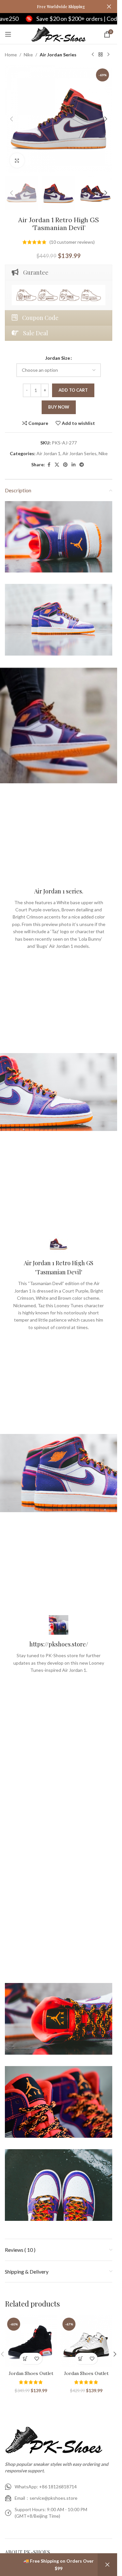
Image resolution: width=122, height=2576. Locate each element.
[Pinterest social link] (65, 465)
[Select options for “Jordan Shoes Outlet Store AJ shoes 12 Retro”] (81, 2359)
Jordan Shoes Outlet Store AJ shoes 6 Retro (31, 2377)
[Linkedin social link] (74, 465)
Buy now (59, 407)
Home (11, 55)
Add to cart (73, 390)
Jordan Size (58, 358)
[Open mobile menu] (8, 34)
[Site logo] (59, 34)
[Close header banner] (109, 7)
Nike (28, 55)
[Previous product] (93, 55)
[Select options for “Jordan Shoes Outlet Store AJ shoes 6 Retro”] (25, 2359)
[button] (11, 119)
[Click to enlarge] (17, 160)
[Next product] (108, 55)
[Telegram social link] (82, 465)
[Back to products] (101, 55)
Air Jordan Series (58, 55)
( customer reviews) (72, 242)
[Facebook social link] (49, 465)
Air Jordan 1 (48, 453)
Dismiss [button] (107, 2565)
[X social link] (57, 465)
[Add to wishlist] (37, 2359)
